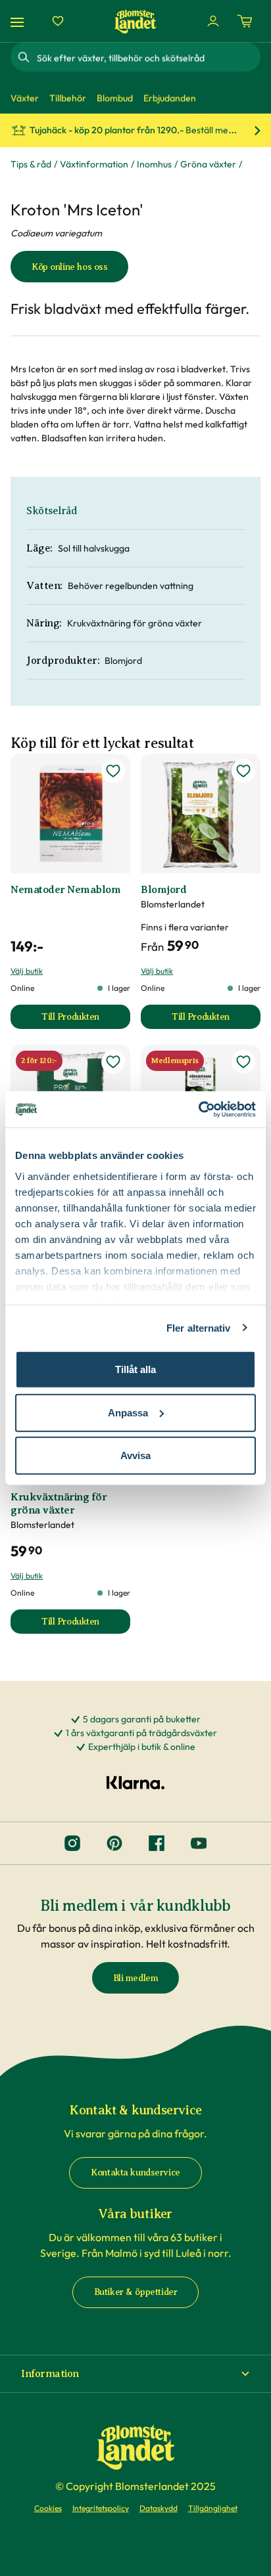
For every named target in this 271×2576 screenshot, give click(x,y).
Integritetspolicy (101, 2508)
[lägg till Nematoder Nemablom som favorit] (113, 771)
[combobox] (147, 57)
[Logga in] (213, 21)
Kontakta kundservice (135, 2172)
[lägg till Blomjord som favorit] (243, 771)
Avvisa (135, 1455)
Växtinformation (94, 164)
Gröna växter (208, 164)
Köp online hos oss (69, 267)
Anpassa (128, 1412)
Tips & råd (31, 164)
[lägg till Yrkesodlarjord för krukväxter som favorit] (113, 1062)
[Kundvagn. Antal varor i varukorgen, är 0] (245, 21)
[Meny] (19, 21)
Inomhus (154, 164)
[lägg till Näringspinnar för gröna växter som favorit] (243, 1062)
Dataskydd (159, 2508)
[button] (135, 2374)
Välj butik (27, 971)
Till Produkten (86, 1020)
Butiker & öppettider (136, 2292)
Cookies (48, 2508)
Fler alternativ (199, 1327)
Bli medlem (136, 1978)
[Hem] (135, 21)
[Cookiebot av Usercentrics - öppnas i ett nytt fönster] (198, 1109)
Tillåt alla (135, 1369)
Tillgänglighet (213, 2508)
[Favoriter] (58, 21)
